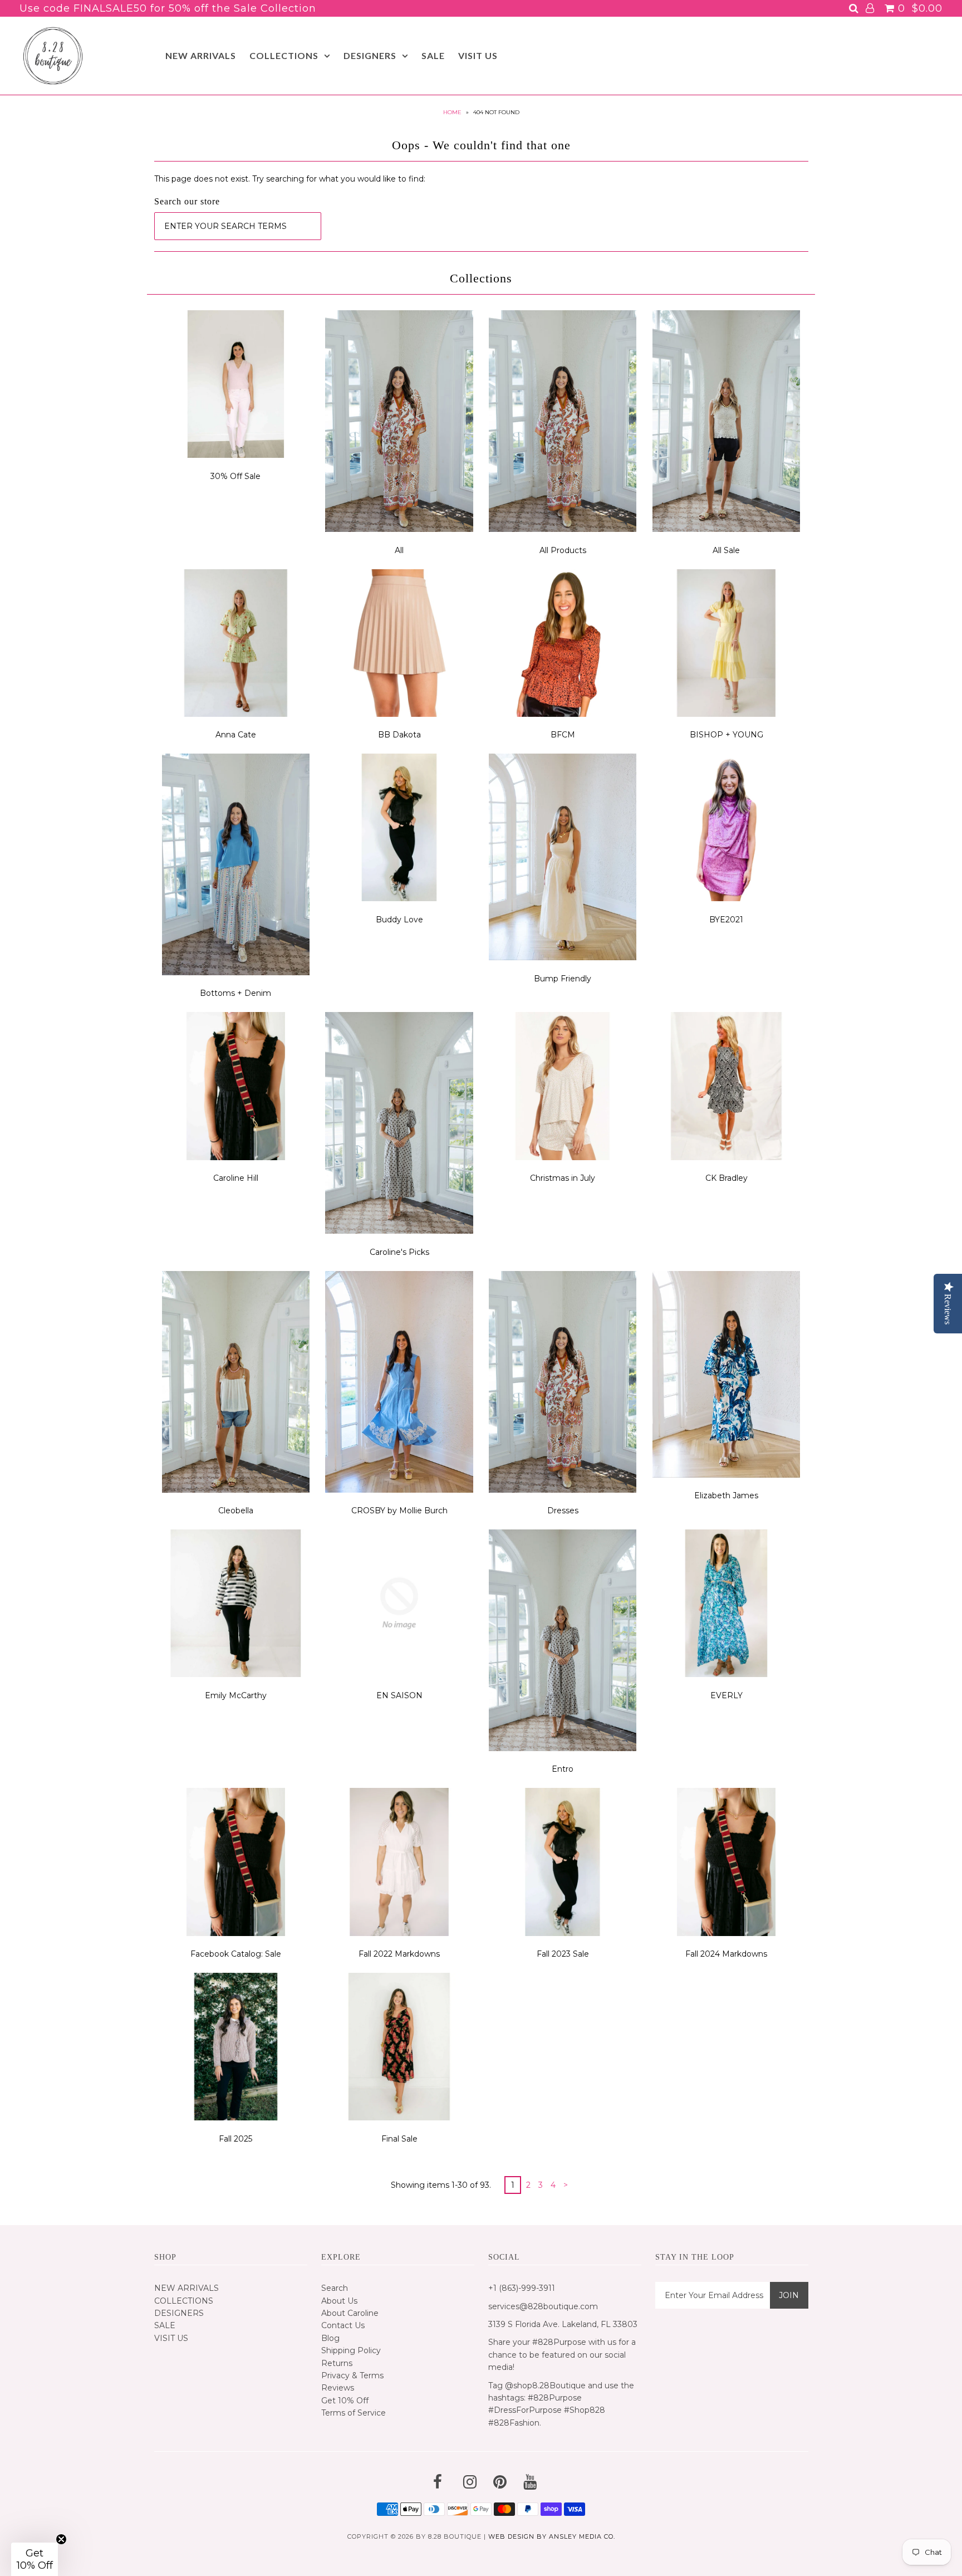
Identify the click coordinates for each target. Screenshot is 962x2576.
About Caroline (350, 2313)
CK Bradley (727, 1178)
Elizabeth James (726, 1495)
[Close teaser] (61, 2539)
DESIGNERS (370, 55)
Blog (330, 2338)
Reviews (338, 2388)
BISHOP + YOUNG (727, 735)
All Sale (726, 550)
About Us (339, 2301)
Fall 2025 (235, 2139)
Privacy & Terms (352, 2375)
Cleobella (236, 1511)
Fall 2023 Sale (563, 1954)
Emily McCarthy (236, 1695)
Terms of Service (354, 2413)
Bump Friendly (563, 979)
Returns (337, 2363)
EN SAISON (399, 1695)
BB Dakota (399, 735)
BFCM (563, 735)
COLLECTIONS (284, 55)
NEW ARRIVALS (201, 55)
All (399, 550)
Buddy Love (399, 920)
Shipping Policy (351, 2350)
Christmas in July (563, 1178)
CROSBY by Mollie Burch (399, 1511)
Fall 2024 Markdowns (726, 1954)
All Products (563, 550)
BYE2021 (726, 920)
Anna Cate (236, 735)
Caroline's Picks (399, 1252)
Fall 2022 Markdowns (399, 1954)
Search (335, 2288)
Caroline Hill (236, 1178)
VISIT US (478, 55)
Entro (563, 1769)
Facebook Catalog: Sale (236, 1954)
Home (452, 112)
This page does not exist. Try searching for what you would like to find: (290, 179)
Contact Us (343, 2325)
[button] (35, 2559)
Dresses (563, 1511)
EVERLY (727, 1695)
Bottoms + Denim (235, 993)
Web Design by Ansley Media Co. (552, 2536)
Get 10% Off (345, 2401)
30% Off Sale (235, 476)
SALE (433, 55)
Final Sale (399, 2139)
